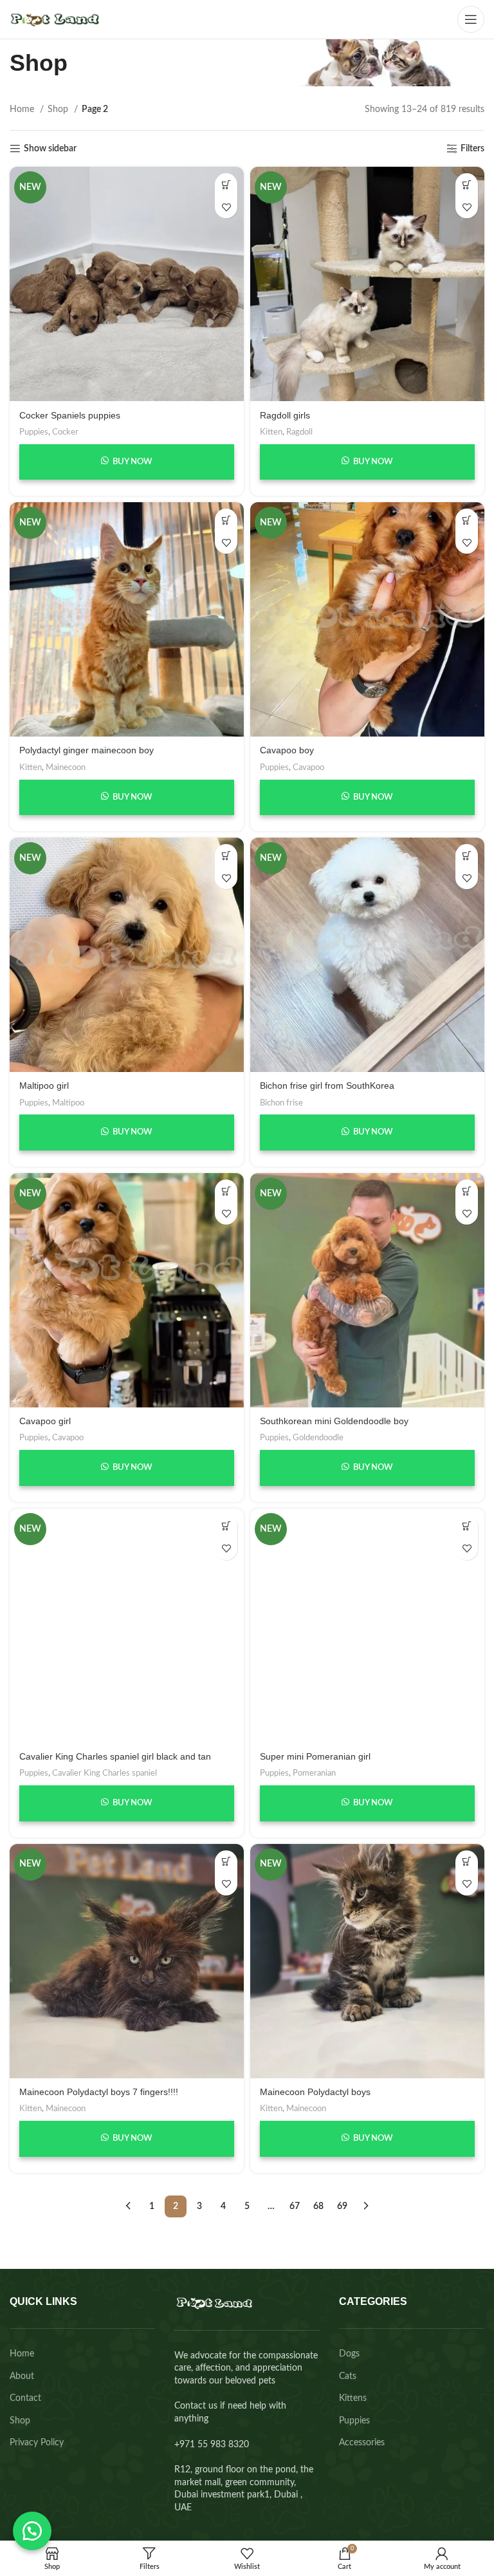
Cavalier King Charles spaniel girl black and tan (115, 1756)
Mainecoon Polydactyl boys (315, 2092)
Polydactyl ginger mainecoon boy (87, 750)
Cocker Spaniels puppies (70, 415)
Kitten (271, 432)
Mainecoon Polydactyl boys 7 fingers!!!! (99, 2092)
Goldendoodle (318, 1438)
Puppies (34, 432)
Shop (59, 109)
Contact (25, 2398)
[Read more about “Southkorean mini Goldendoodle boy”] (467, 1191)
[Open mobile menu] (471, 19)
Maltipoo (68, 1103)
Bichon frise (281, 1103)
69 (342, 2206)
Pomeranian (314, 1773)
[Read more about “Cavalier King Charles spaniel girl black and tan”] (226, 1526)
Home (23, 109)
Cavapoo (308, 767)
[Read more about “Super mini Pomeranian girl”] (467, 1526)
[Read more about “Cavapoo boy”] (467, 520)
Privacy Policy (37, 2443)
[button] (32, 2531)
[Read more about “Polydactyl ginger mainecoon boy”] (226, 520)
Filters (472, 149)
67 (295, 2206)
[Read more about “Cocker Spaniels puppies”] (226, 184)
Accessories (362, 2443)
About (22, 2376)
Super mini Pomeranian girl (315, 1756)
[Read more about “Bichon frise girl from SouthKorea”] (467, 855)
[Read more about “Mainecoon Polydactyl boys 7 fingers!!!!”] (226, 1862)
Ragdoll (299, 432)
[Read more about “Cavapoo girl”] (226, 1191)
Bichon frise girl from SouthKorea (327, 1086)
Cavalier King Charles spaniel (105, 1773)
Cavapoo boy (287, 750)
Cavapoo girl (45, 1421)
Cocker (65, 432)
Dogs (349, 2354)
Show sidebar (50, 149)
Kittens (353, 2398)
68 (318, 2206)
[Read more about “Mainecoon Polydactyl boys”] (467, 1862)
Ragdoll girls (285, 415)
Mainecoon (66, 767)
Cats (348, 2376)
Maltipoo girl (44, 1086)
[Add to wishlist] (226, 207)
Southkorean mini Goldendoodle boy (334, 1421)
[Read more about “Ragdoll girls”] (467, 184)
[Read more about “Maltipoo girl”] (226, 855)
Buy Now (132, 462)
